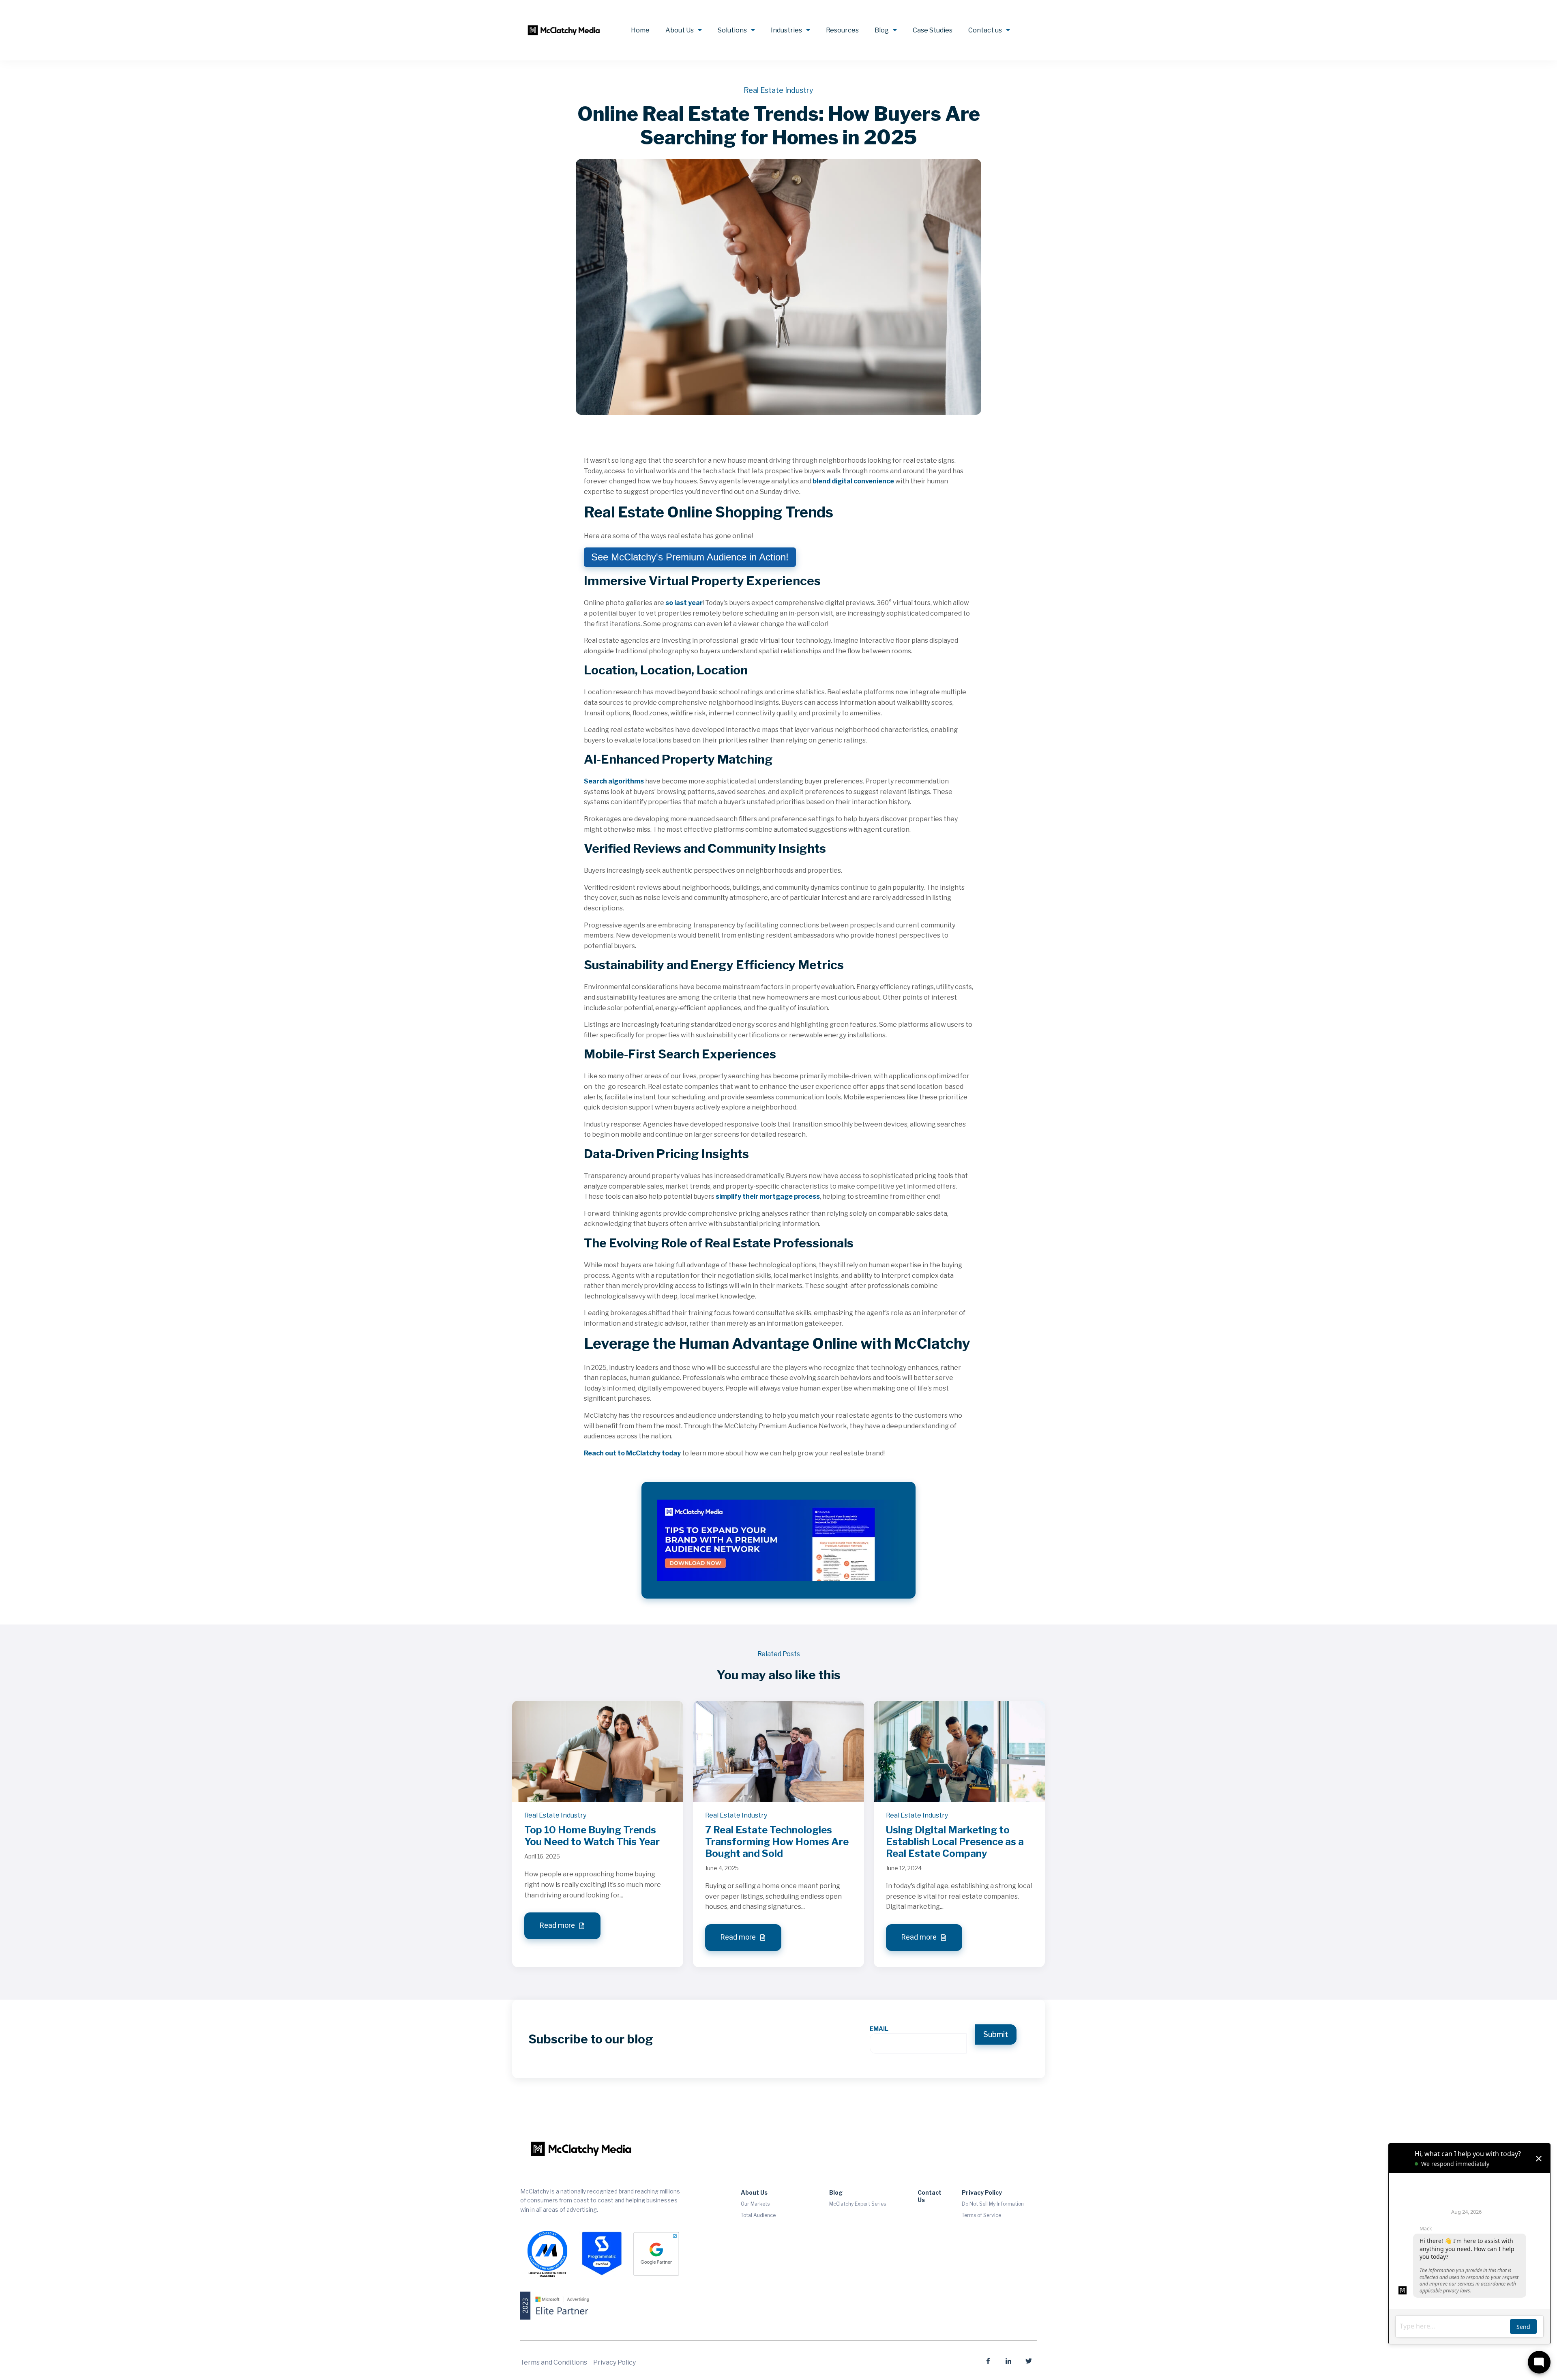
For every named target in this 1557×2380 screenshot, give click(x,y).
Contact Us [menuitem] (930, 2196)
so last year (684, 603)
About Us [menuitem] (754, 2192)
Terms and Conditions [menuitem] (554, 2362)
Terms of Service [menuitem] (981, 2215)
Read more (558, 1926)
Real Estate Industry (778, 90)
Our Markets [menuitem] (755, 2204)
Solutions (732, 30)
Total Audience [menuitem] (758, 2215)
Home (640, 30)
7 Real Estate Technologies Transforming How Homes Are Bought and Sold (777, 1842)
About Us (680, 30)
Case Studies (933, 30)
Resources (842, 30)
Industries (786, 30)
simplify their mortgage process (768, 1196)
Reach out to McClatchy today (632, 1453)
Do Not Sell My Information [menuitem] (993, 2204)
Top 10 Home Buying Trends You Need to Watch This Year (592, 1836)
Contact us (985, 30)
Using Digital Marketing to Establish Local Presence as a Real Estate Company (955, 1842)
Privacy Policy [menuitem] (982, 2192)
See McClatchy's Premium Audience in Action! (690, 557)
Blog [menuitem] (836, 2192)
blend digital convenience (853, 481)
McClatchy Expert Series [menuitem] (858, 2204)
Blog (882, 30)
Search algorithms (614, 781)
